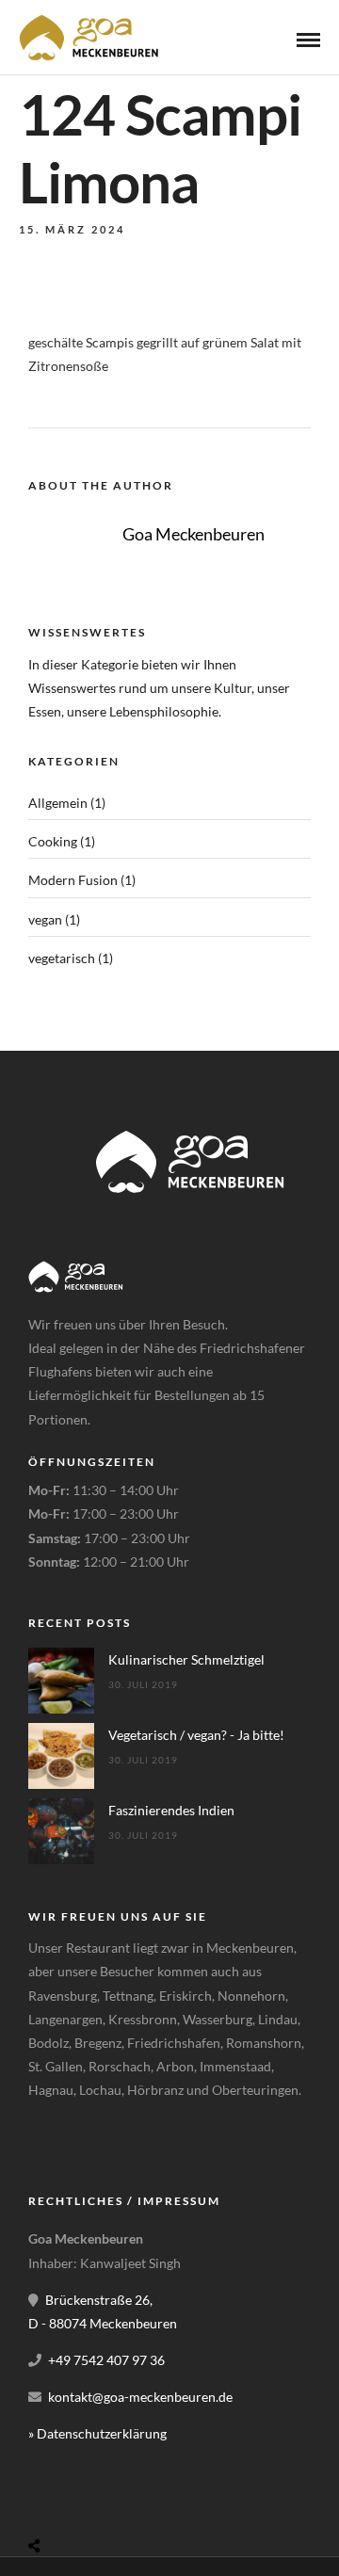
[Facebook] (49, 2137)
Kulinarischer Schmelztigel (186, 1659)
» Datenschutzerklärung (97, 2433)
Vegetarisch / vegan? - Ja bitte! (196, 1735)
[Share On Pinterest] (109, 2501)
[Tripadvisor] (90, 2137)
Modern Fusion (73, 880)
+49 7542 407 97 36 (106, 2360)
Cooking (53, 841)
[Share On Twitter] (82, 2501)
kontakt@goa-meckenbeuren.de (140, 2397)
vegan (45, 919)
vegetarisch (62, 958)
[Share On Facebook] (56, 2501)
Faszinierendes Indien (171, 1810)
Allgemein (58, 803)
